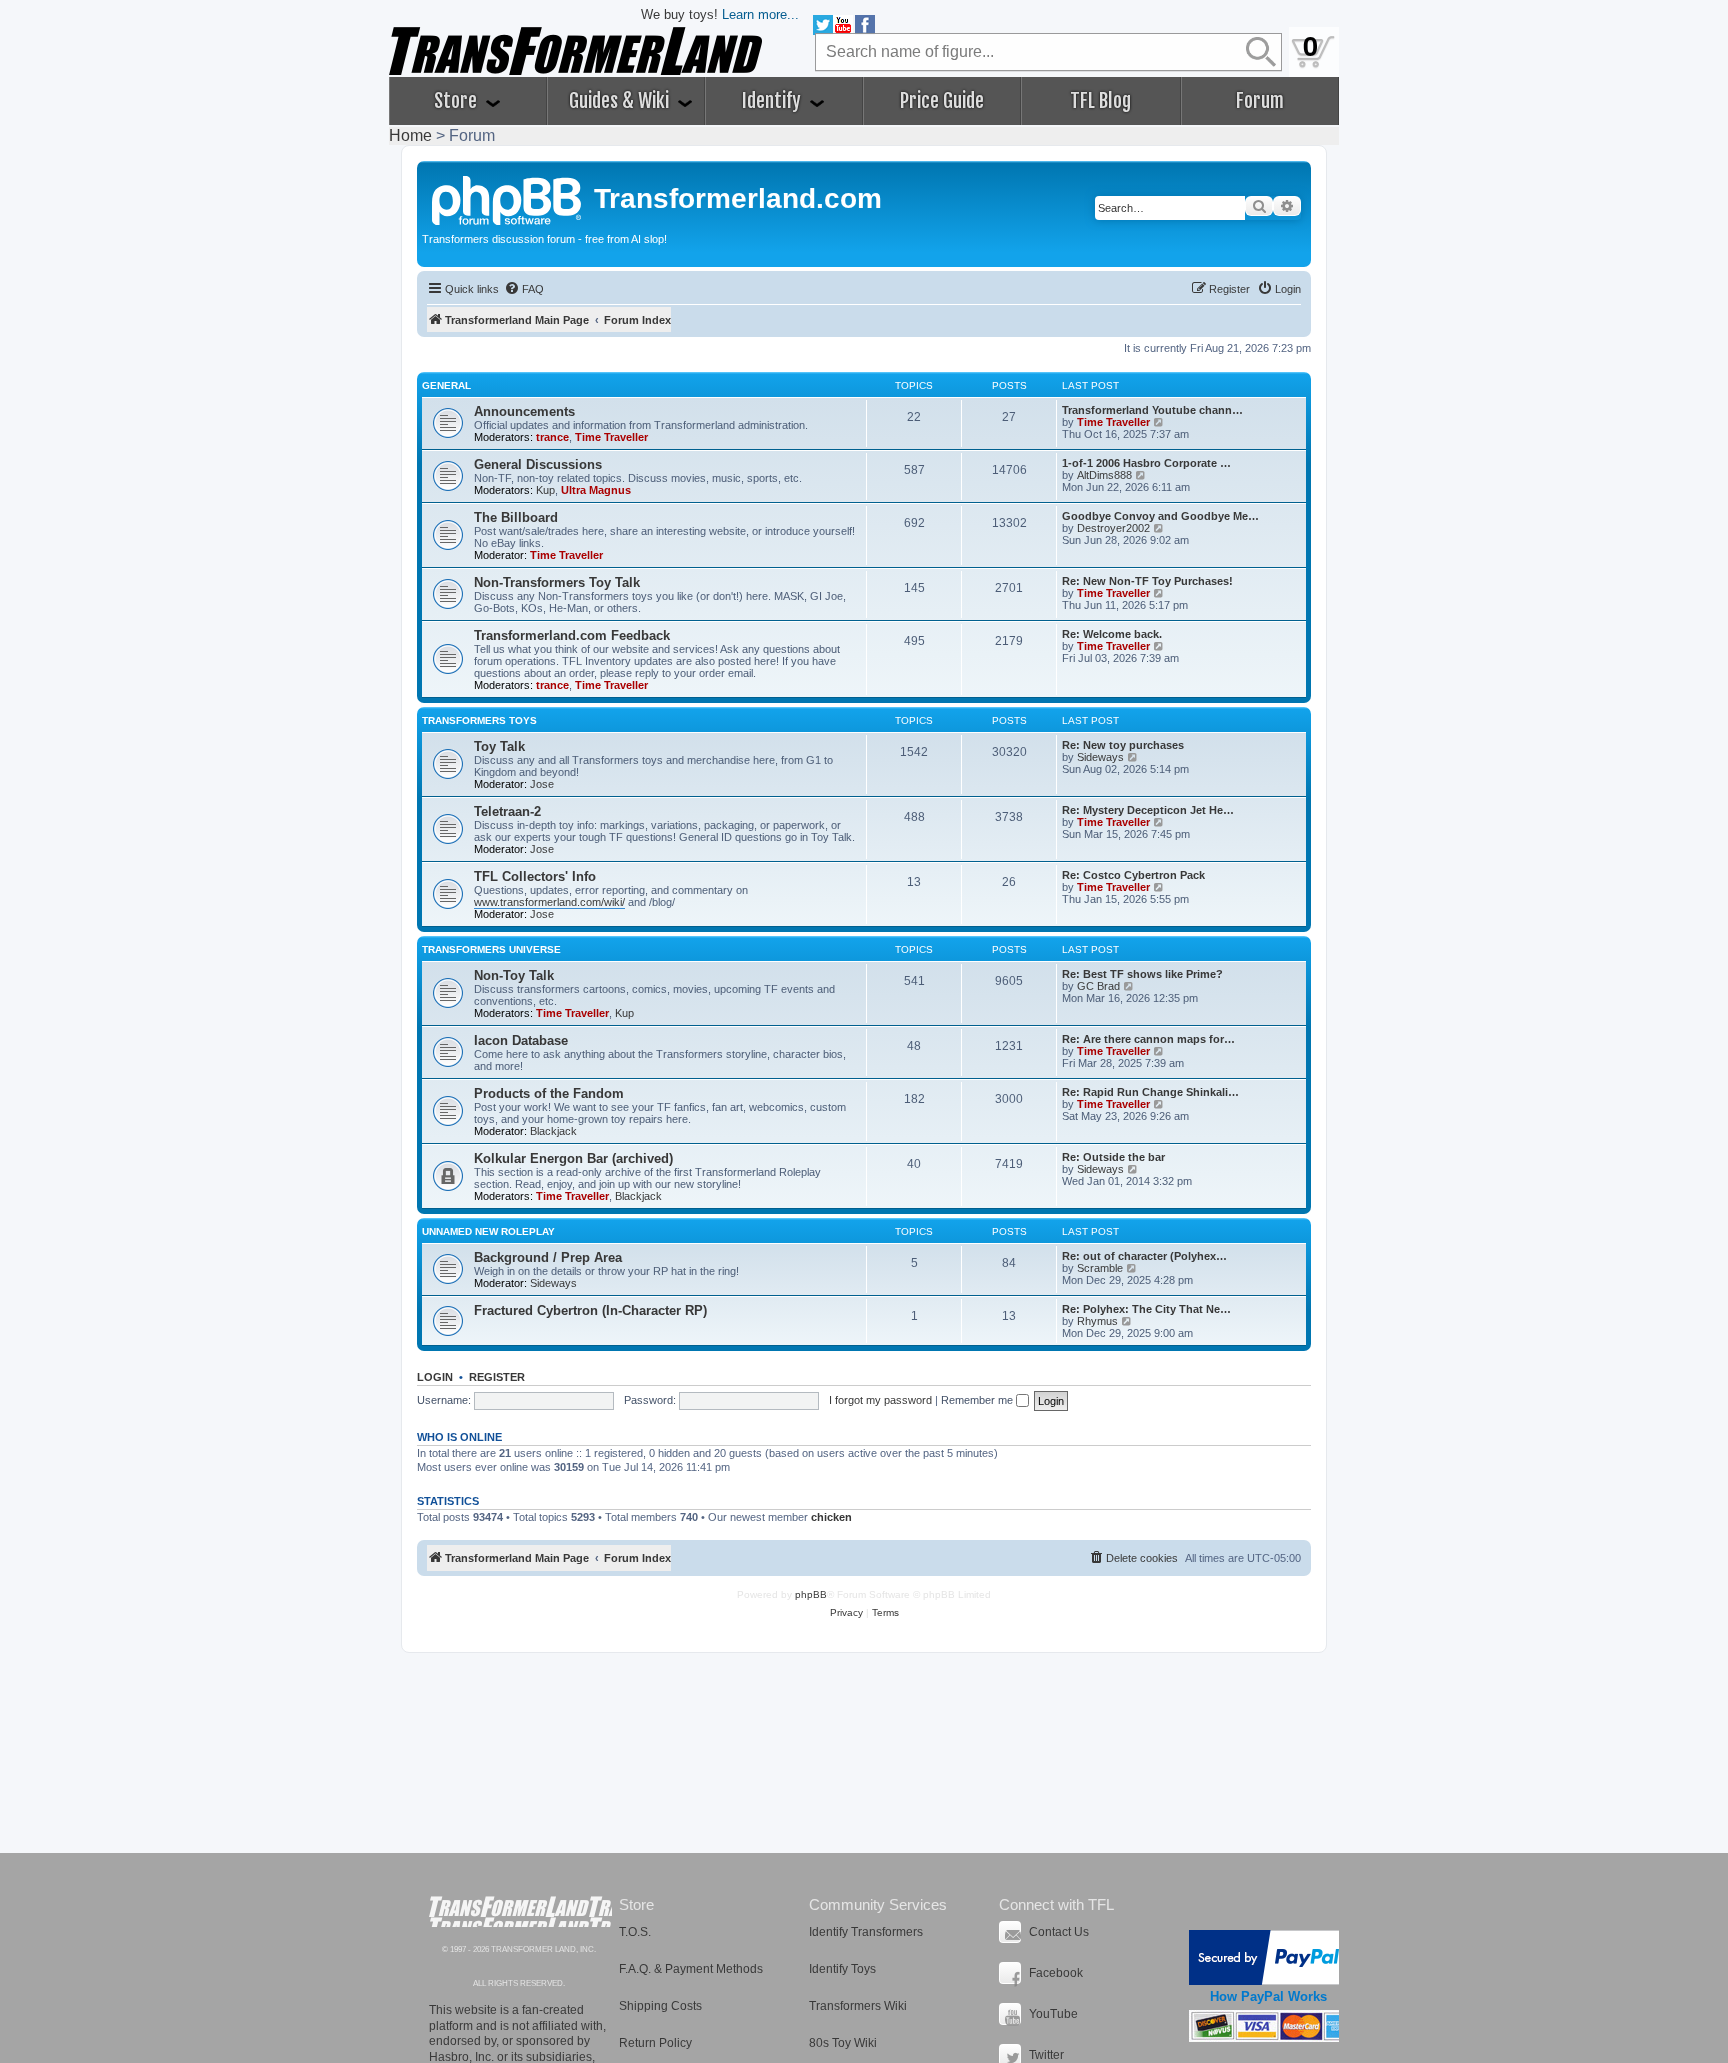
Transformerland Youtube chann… (1152, 410)
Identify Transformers (866, 1932)
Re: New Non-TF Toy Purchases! (1147, 581)
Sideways (1100, 757)
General (446, 385)
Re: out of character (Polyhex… (1144, 1256)
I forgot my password (880, 1400)
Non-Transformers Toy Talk (557, 582)
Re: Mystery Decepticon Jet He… (1148, 810)
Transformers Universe (491, 949)
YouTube (1053, 2014)
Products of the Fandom (549, 1093)
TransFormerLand (520, 1911)
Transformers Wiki (858, 2006)
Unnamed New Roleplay (488, 1231)
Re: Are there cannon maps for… (1148, 1039)
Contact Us (1059, 1932)
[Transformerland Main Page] (508, 198)
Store (457, 101)
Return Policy (655, 2043)
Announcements (524, 411)
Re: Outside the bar (1113, 1157)
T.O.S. (635, 1932)
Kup (545, 490)
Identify (773, 101)
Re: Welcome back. (1112, 634)
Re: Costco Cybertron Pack (1133, 875)
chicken (831, 1517)
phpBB (811, 1594)
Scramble (1100, 1268)
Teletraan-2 (507, 811)
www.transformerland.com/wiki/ (549, 902)
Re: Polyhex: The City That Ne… (1146, 1309)
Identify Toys (842, 1969)
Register (497, 1377)
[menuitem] (524, 289)
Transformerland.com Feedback (572, 635)
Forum (1260, 101)
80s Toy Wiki (843, 2043)
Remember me (978, 1400)
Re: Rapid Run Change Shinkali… (1150, 1092)
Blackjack (553, 1131)
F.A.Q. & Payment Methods (691, 1969)
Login (435, 1377)
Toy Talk (499, 746)
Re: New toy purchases (1123, 745)
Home (410, 135)
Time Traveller (611, 437)
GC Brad (1098, 986)
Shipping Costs (660, 2006)
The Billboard (516, 517)
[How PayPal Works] (1268, 1957)
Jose (542, 784)
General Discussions (538, 464)
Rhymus (1097, 1321)
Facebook (1056, 1973)
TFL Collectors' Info (535, 876)
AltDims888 (1104, 475)
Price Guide (942, 101)
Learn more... (760, 14)
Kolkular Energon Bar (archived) (573, 1158)
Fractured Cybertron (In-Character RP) (590, 1310)
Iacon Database (521, 1040)
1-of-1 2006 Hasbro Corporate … (1146, 463)
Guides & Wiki (621, 101)
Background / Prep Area (548, 1257)
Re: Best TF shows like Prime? (1142, 974)
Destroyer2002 (1113, 528)
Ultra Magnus (596, 490)
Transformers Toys (479, 720)
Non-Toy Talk (514, 975)
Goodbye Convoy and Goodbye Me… (1160, 516)
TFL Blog (1100, 101)
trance (552, 437)
